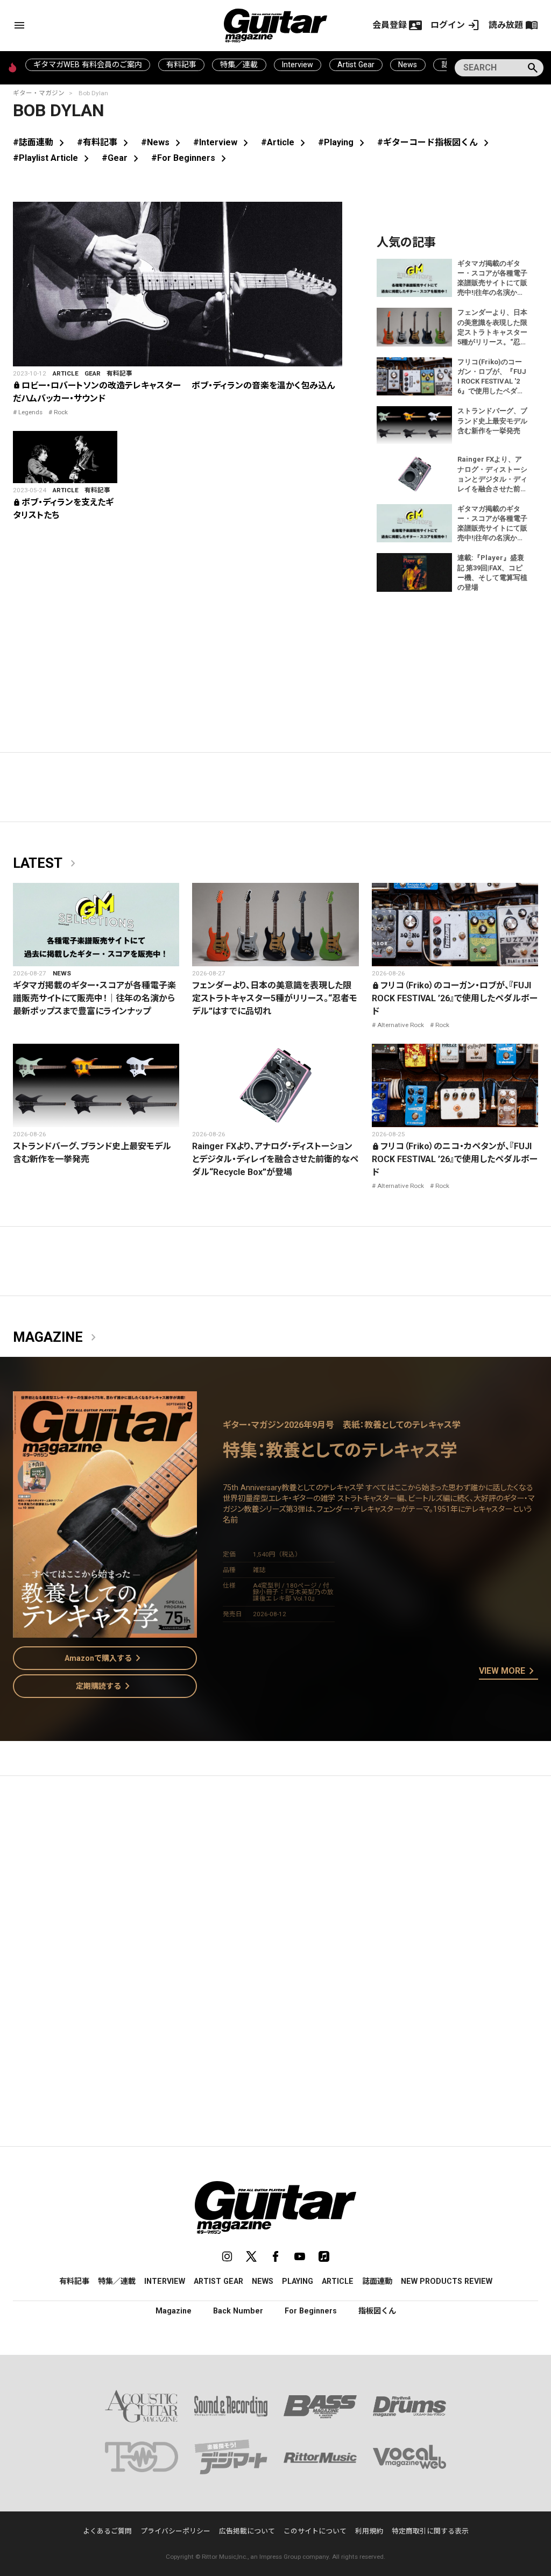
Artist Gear (356, 65)
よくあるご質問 (107, 2531)
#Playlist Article (53, 158)
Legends (30, 412)
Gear (93, 373)
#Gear (122, 158)
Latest (46, 864)
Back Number (238, 2311)
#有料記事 (105, 142)
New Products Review (447, 2281)
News (408, 65)
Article (66, 373)
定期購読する (105, 1686)
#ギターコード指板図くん (435, 142)
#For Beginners (191, 158)
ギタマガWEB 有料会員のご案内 (88, 65)
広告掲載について (247, 2531)
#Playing (343, 142)
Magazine (56, 1337)
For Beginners (311, 2311)
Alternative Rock (401, 1025)
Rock (61, 412)
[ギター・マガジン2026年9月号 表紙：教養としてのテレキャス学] (105, 1631)
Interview (298, 65)
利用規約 (369, 2531)
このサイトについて (315, 2531)
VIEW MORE (508, 1672)
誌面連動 (377, 2281)
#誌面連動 (41, 142)
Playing (298, 2281)
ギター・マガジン (39, 93)
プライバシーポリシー (175, 2531)
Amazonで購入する (105, 1658)
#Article (285, 142)
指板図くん (377, 2311)
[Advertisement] (275, 1886)
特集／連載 (239, 65)
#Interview (223, 142)
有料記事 (181, 65)
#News (163, 142)
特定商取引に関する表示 (430, 2531)
